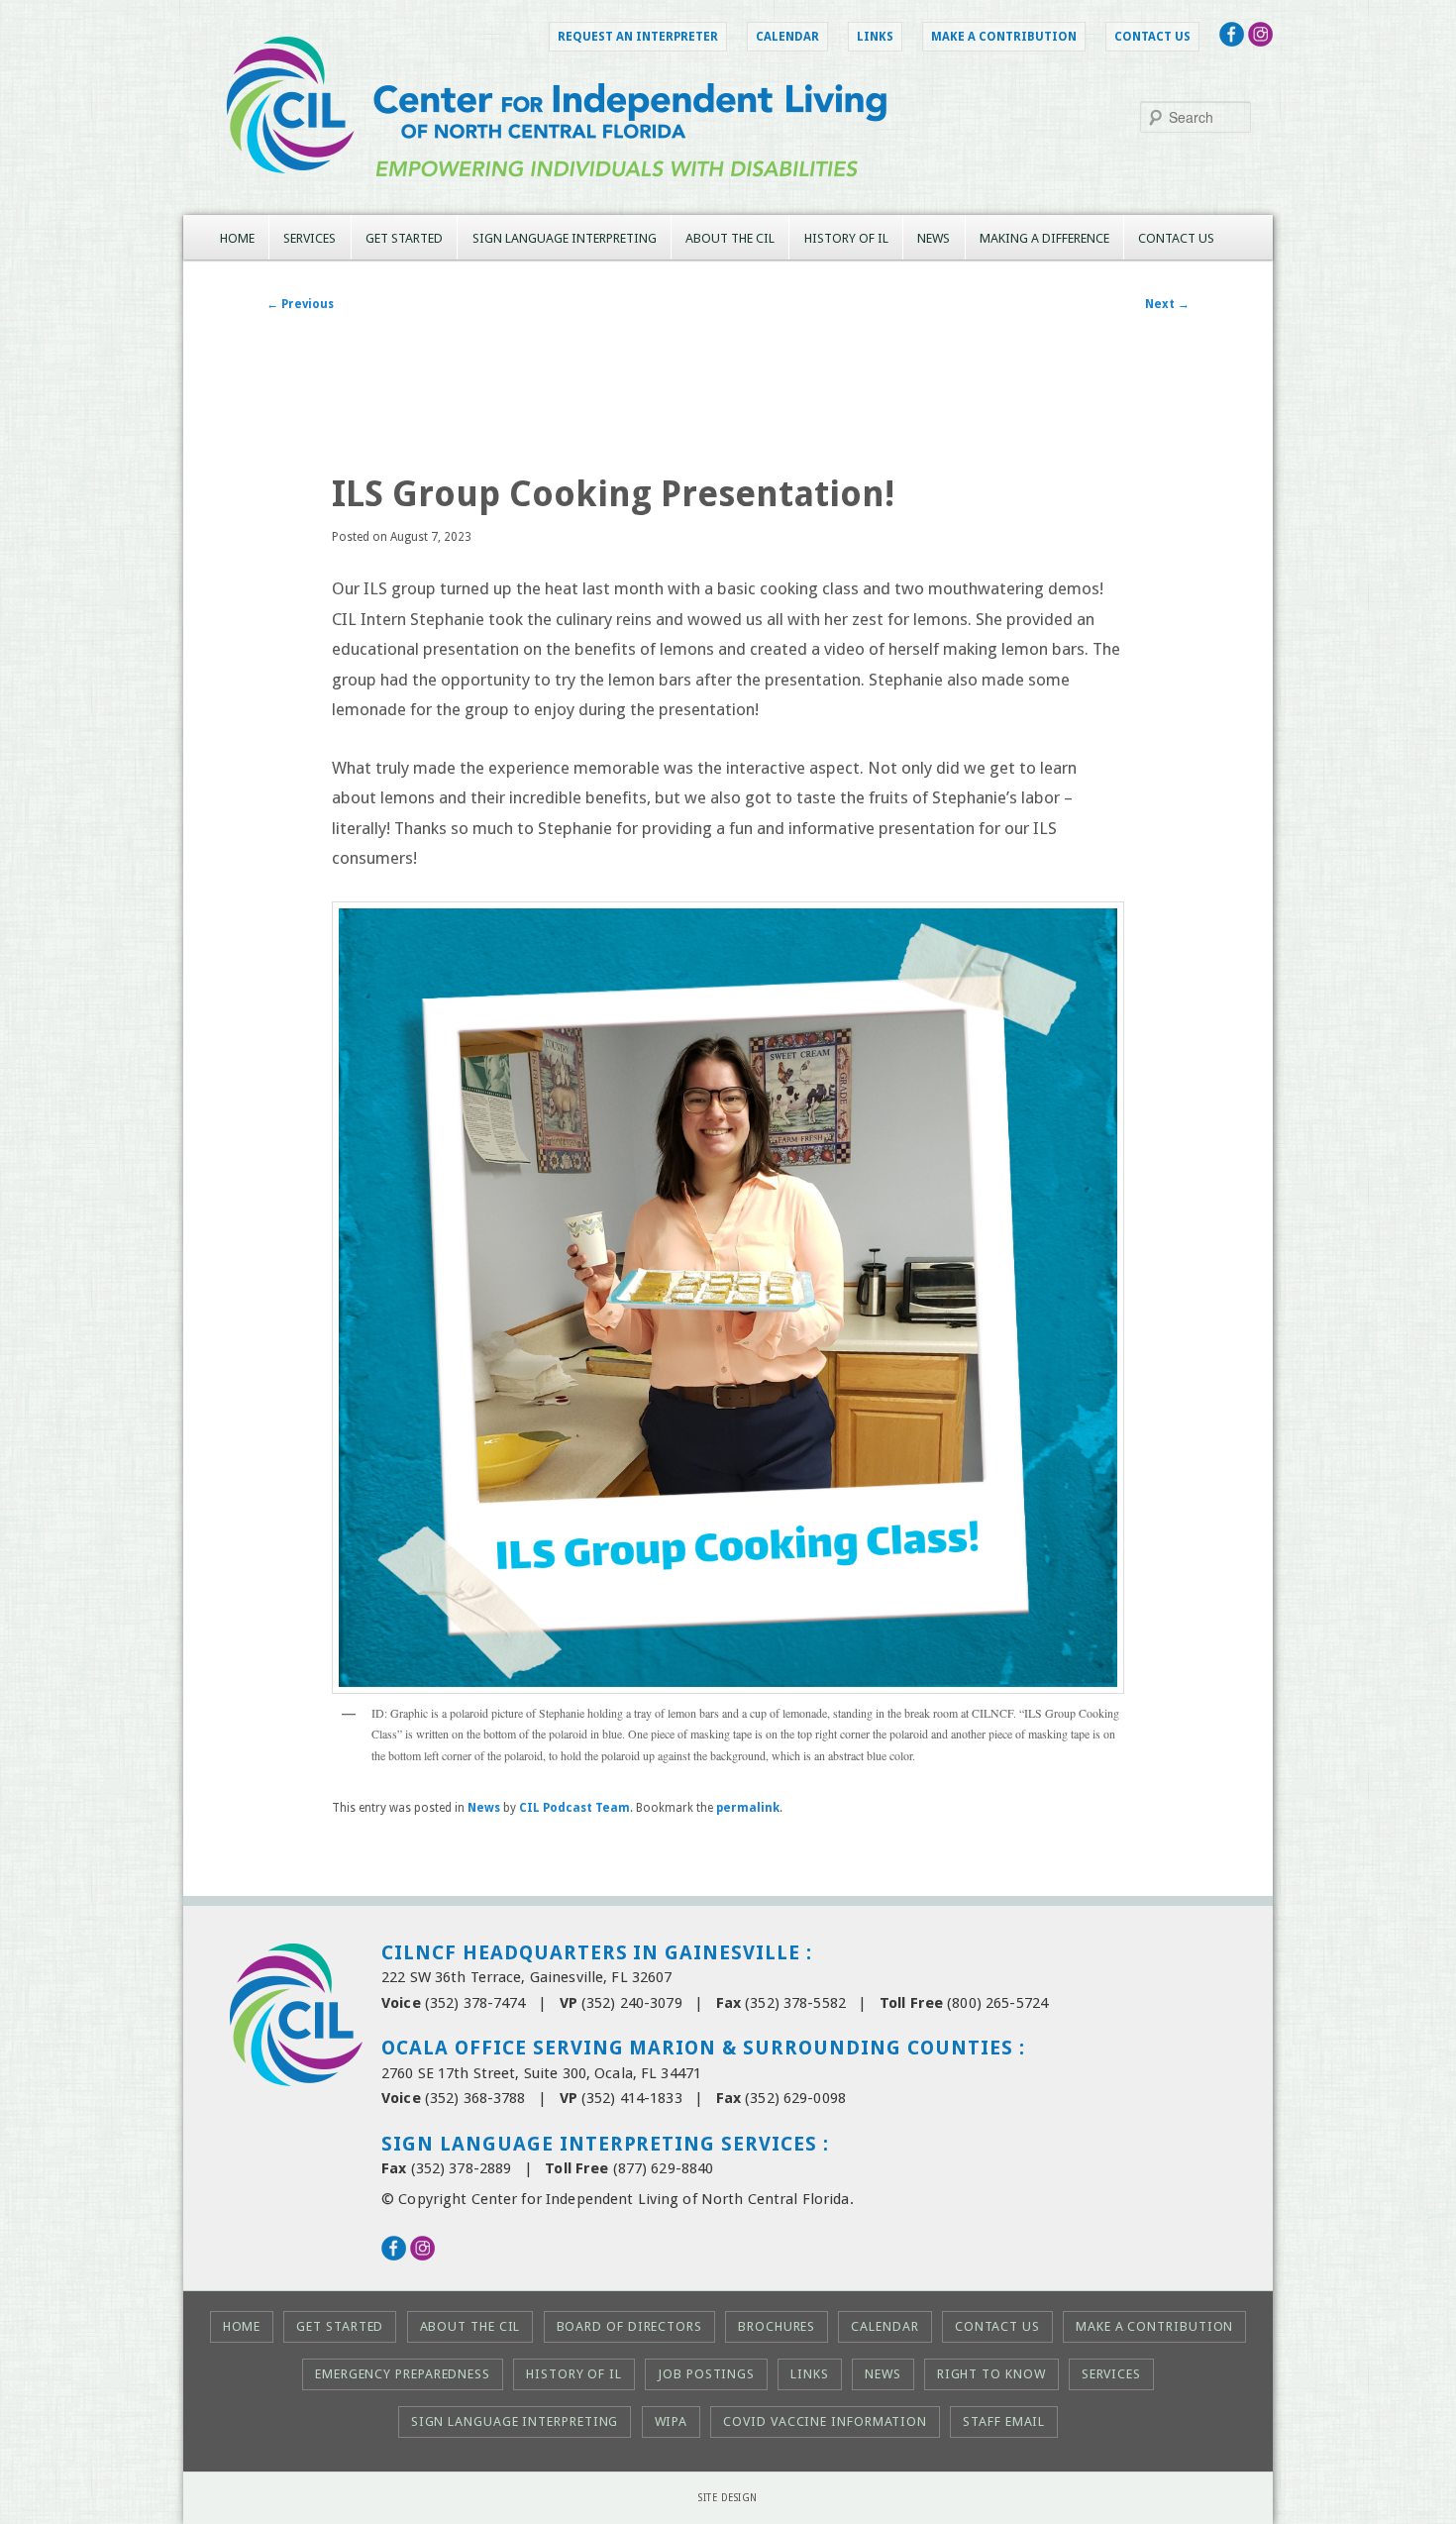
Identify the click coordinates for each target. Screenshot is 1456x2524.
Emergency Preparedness (403, 2374)
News (934, 238)
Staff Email (1004, 2421)
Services (310, 238)
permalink (748, 1808)
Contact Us (1152, 37)
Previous (300, 304)
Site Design (728, 2498)
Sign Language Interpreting (565, 238)
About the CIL (730, 238)
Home (237, 238)
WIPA (672, 2421)
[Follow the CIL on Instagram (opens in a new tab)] (1260, 41)
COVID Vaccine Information (825, 2421)
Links (875, 37)
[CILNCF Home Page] (728, 199)
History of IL (846, 238)
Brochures (777, 2326)
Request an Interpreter (638, 37)
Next (1167, 304)
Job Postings (706, 2374)
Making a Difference (1044, 238)
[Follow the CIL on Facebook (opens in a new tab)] (1232, 41)
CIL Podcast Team (574, 1808)
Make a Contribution (1004, 37)
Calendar (787, 37)
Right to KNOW (991, 2374)
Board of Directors (629, 2326)
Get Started (404, 238)
